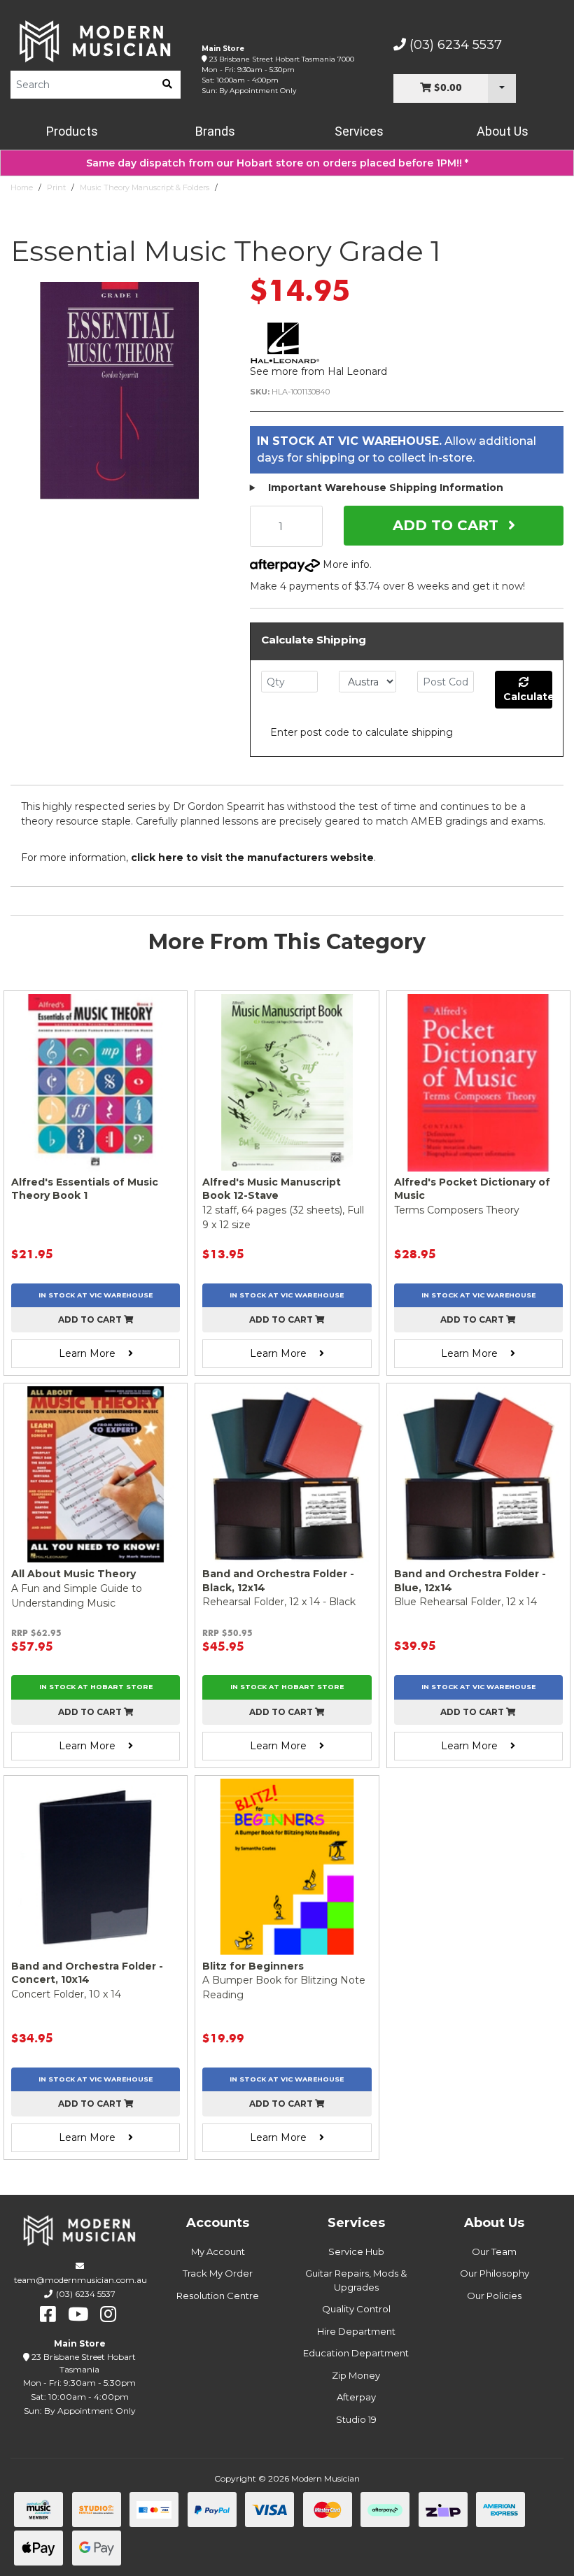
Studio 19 (356, 2419)
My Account (218, 2251)
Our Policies (494, 2296)
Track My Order (218, 2273)
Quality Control (356, 2309)
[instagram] (108, 2314)
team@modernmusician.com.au (80, 2280)
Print (56, 187)
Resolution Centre (218, 2296)
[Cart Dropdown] (502, 88)
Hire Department (356, 2331)
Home (22, 187)
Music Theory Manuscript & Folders (145, 187)
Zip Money (356, 2375)
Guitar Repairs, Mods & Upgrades (356, 2280)
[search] (167, 85)
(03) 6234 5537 (454, 45)
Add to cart (91, 1319)
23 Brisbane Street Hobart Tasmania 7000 (282, 59)
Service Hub (356, 2251)
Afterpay (356, 2397)
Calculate (528, 697)
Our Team (494, 2251)
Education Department (356, 2353)
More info (345, 564)
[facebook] (48, 2314)
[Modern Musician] (96, 41)
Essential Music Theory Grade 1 (280, 187)
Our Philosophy (495, 2273)
